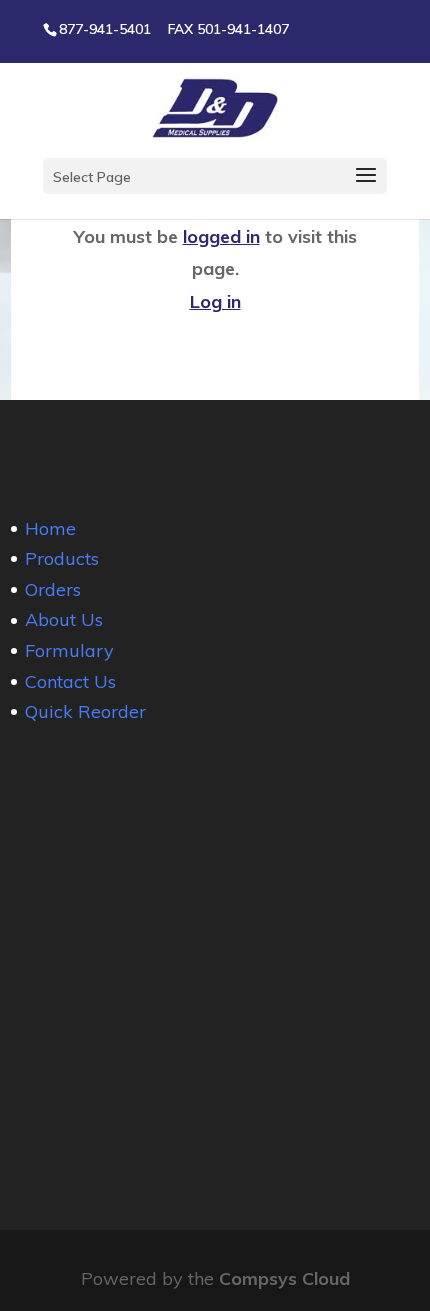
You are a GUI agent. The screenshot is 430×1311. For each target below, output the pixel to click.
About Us (64, 619)
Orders (53, 589)
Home (50, 528)
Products (62, 558)
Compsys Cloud (284, 1278)
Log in (215, 301)
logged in (221, 236)
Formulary (69, 650)
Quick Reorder (85, 711)
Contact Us (70, 681)
